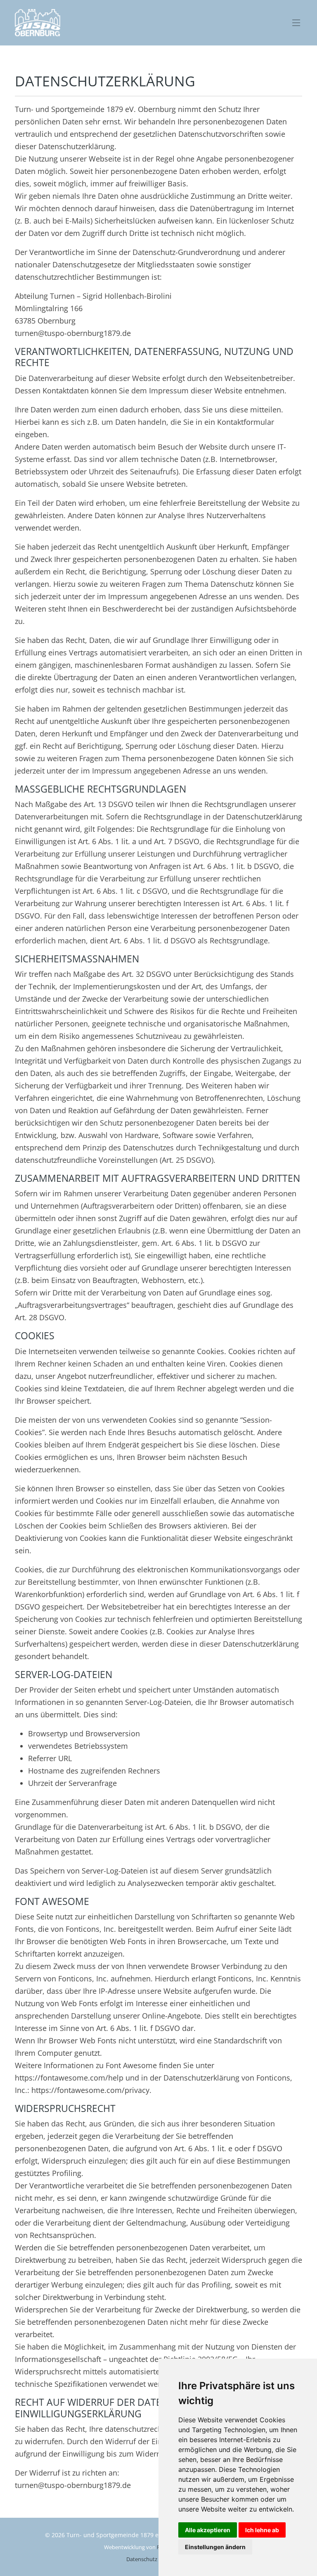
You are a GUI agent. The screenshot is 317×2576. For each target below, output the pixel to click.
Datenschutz (142, 2559)
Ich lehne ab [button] (262, 2530)
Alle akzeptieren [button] (208, 2530)
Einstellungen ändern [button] (215, 2547)
